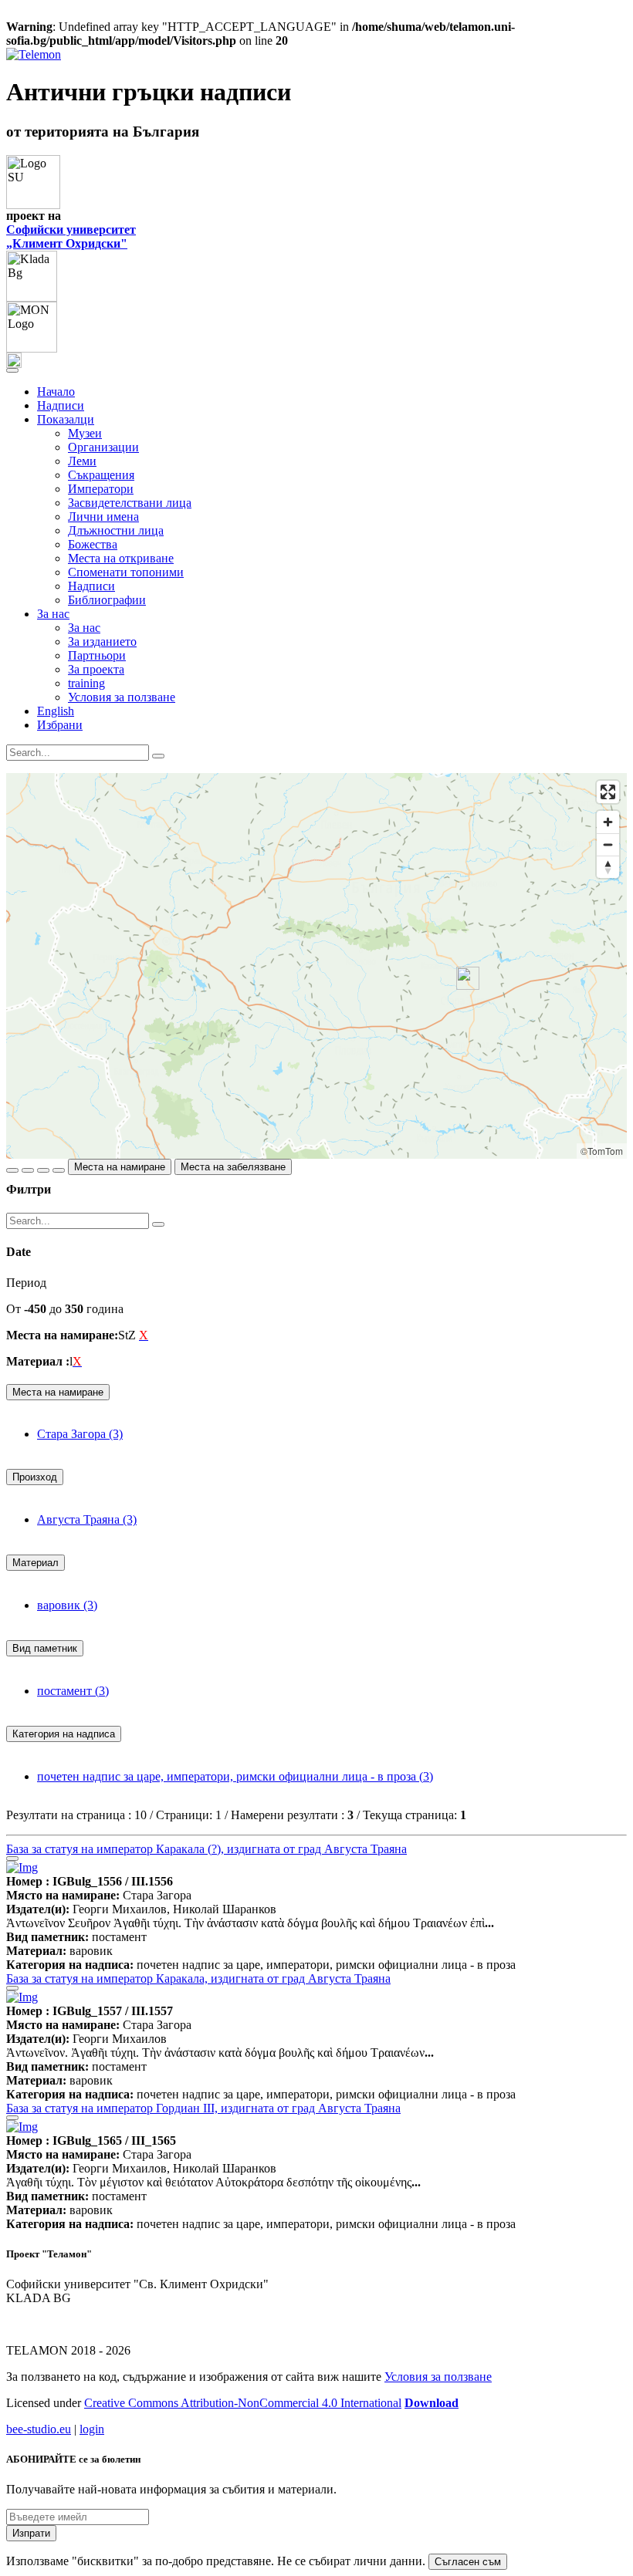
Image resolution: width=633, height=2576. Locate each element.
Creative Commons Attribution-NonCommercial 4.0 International (243, 2403)
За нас (84, 628)
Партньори (97, 655)
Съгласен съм (468, 2562)
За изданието (102, 641)
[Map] (316, 966)
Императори (101, 489)
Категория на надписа (64, 1734)
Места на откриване (121, 558)
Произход (35, 1477)
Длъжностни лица (116, 530)
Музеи (85, 433)
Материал (36, 1563)
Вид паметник (45, 1648)
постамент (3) (73, 1691)
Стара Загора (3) (80, 1434)
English (56, 711)
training (86, 683)
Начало (56, 392)
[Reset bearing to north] (608, 867)
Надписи (61, 405)
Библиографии (107, 600)
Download (432, 2403)
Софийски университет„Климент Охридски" (71, 236)
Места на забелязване (233, 1167)
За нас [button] (53, 614)
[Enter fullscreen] (608, 792)
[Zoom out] (608, 844)
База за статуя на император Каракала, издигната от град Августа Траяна (198, 1978)
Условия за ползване (122, 697)
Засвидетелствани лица (130, 503)
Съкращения (101, 475)
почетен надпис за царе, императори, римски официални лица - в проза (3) (235, 1776)
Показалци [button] (66, 419)
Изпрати (31, 2533)
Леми (82, 461)
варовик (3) (67, 1605)
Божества (93, 544)
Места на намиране (120, 1167)
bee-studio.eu (39, 2429)
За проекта (96, 669)
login (92, 2429)
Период (26, 1283)
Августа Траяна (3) (87, 1519)
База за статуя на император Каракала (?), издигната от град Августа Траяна (206, 1849)
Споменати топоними (126, 572)
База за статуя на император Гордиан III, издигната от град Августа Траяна (203, 2108)
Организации (103, 447)
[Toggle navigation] (12, 370)
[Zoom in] (608, 822)
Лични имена (103, 517)
